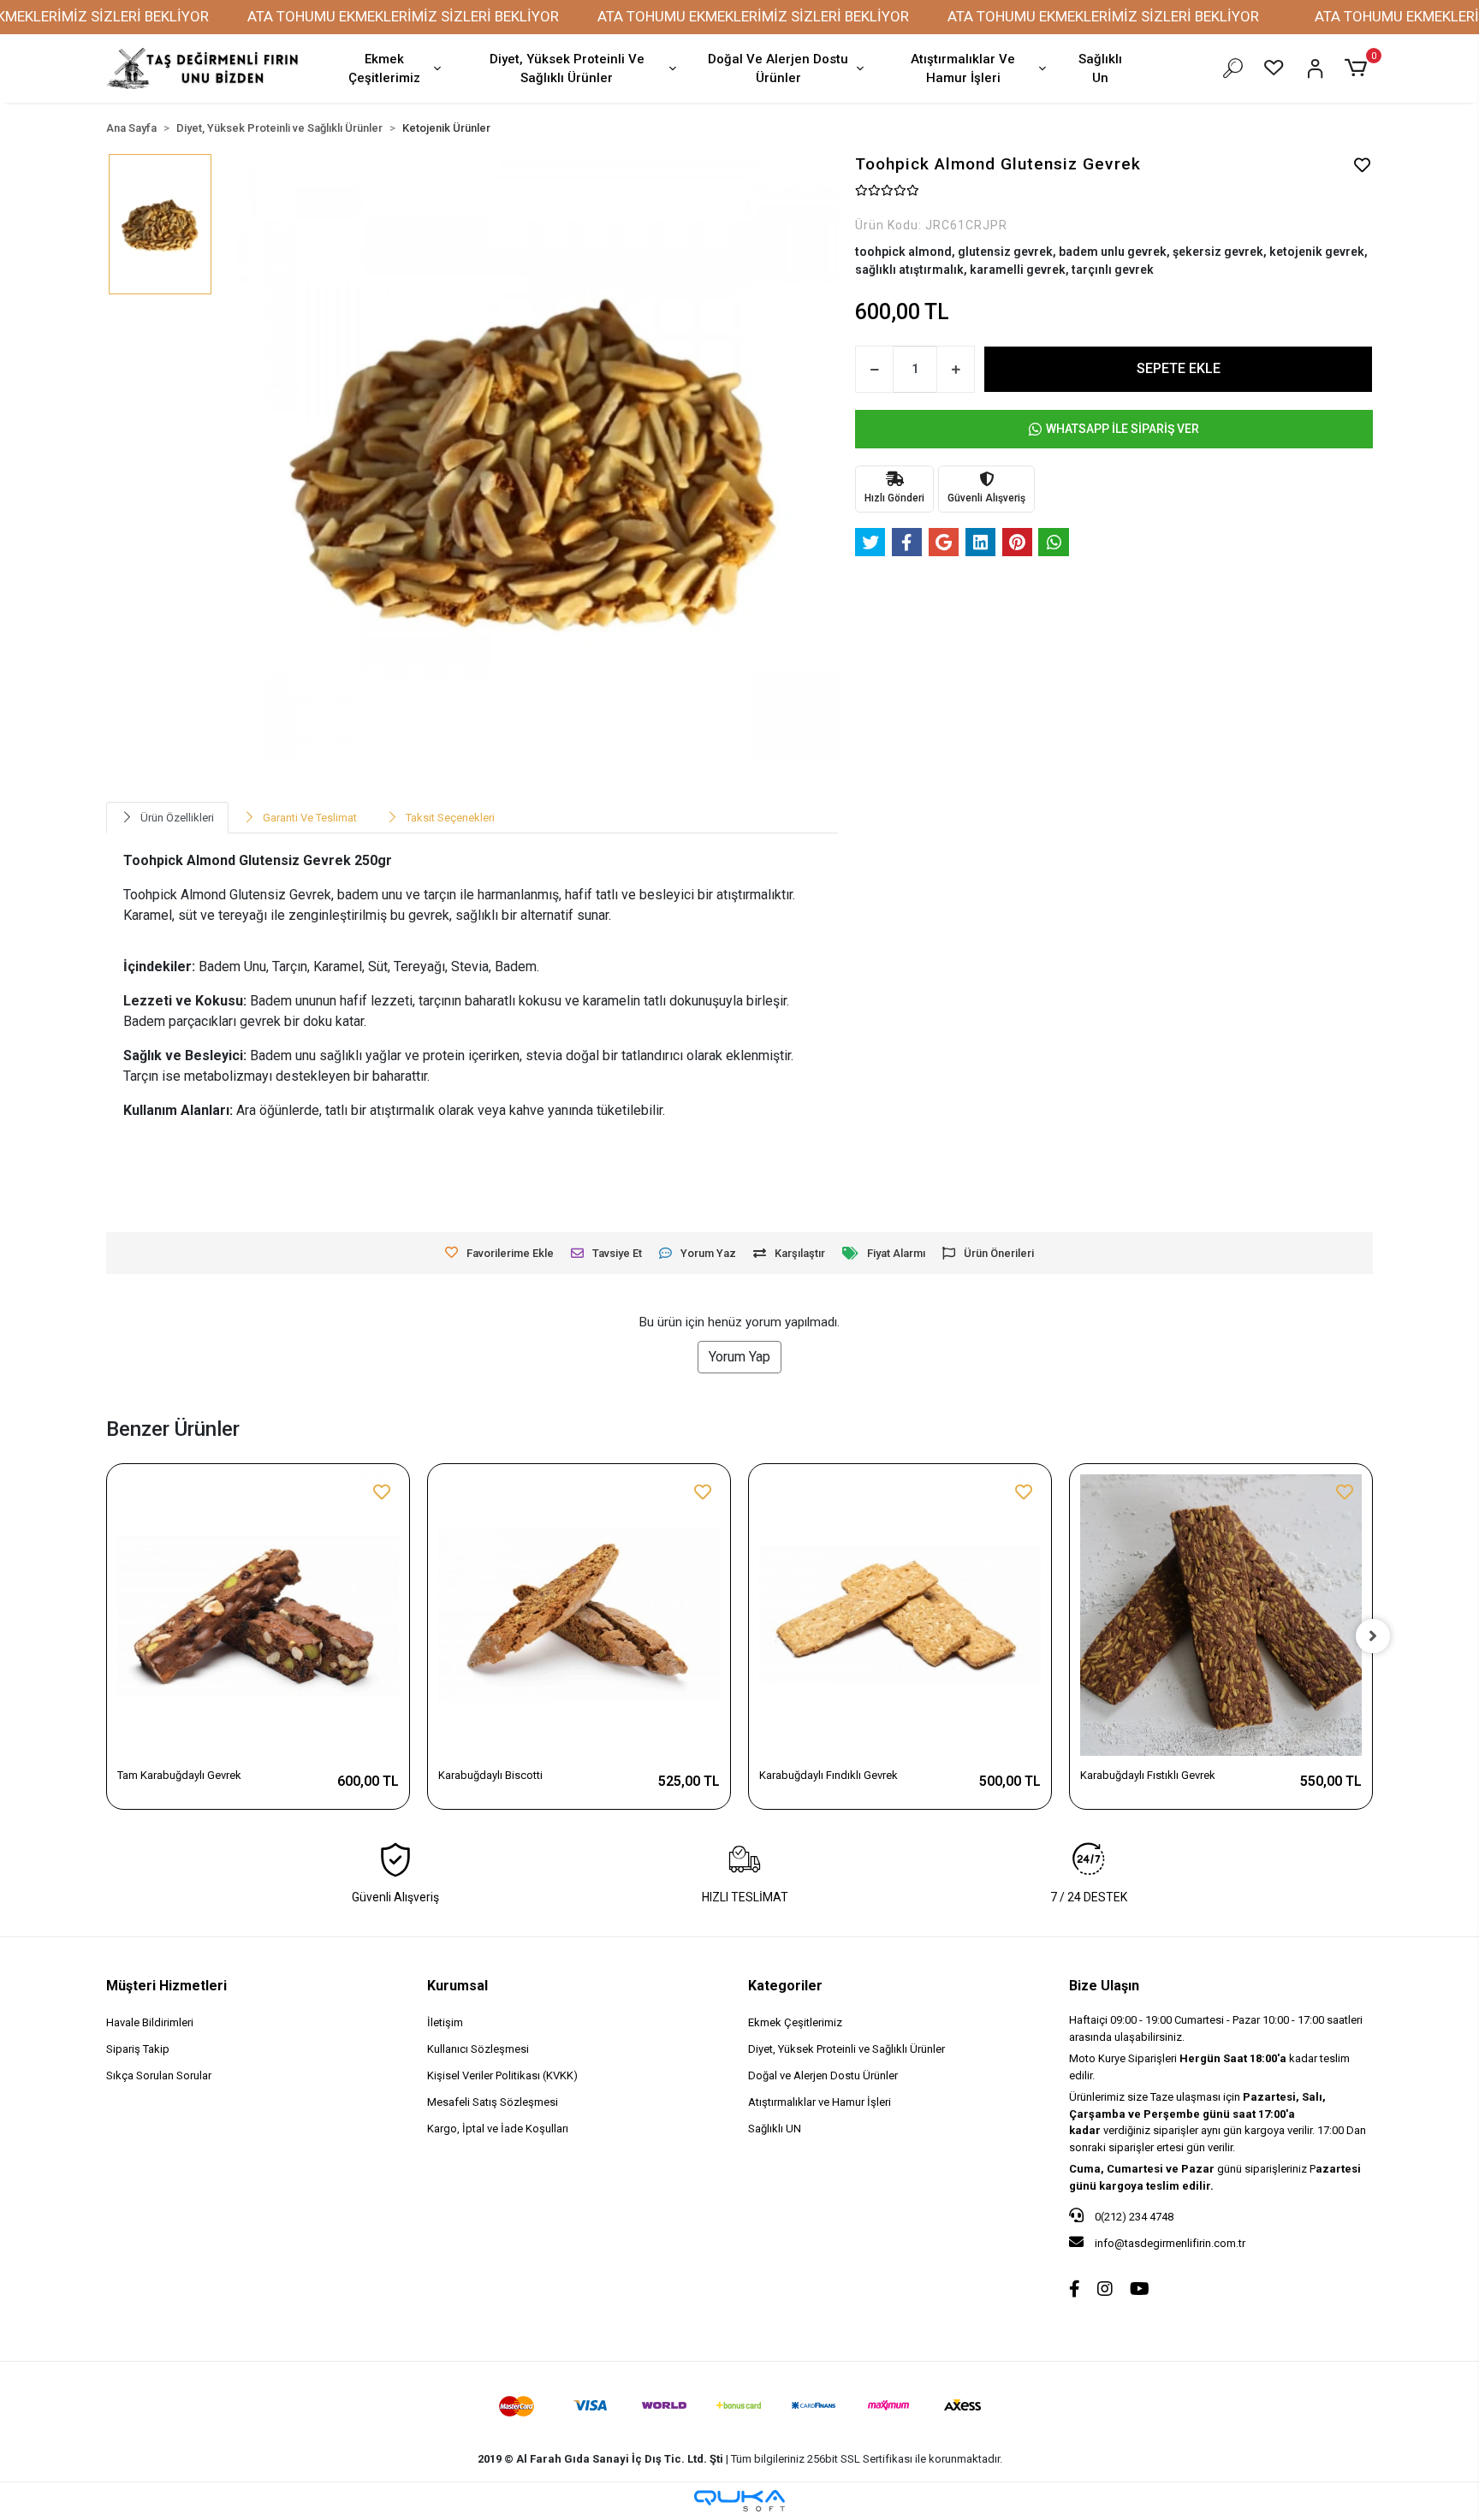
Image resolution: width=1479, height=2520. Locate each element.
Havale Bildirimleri (150, 2022)
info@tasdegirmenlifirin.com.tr (1170, 2243)
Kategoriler (785, 1986)
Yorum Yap (739, 1357)
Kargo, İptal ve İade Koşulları (498, 2129)
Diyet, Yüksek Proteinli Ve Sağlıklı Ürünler (567, 69)
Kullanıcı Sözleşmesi (478, 2049)
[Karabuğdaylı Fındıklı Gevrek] (900, 1615)
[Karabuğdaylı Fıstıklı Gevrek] (1221, 1615)
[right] (1373, 1636)
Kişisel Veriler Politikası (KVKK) (502, 2075)
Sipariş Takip (138, 2049)
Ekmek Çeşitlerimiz (384, 69)
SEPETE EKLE (1179, 368)
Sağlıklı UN (775, 2129)
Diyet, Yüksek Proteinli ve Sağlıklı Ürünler (846, 2049)
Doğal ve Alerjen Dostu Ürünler (823, 2075)
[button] (1359, 68)
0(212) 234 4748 (1133, 2217)
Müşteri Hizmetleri (166, 1986)
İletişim (445, 2022)
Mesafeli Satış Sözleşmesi (493, 2102)
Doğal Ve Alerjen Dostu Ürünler (778, 69)
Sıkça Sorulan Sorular (159, 2075)
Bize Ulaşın (1104, 1986)
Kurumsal (457, 1986)
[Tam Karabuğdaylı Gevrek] (258, 1615)
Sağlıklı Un (1100, 69)
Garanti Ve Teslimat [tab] (310, 818)
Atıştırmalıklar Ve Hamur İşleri (963, 69)
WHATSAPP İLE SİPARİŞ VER (1123, 429)
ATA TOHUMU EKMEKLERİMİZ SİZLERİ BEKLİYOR (403, 16)
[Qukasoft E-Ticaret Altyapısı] (739, 2501)
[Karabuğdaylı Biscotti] (579, 1615)
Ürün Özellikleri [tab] (177, 818)
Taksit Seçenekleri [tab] (450, 818)
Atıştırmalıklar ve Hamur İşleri (820, 2102)
